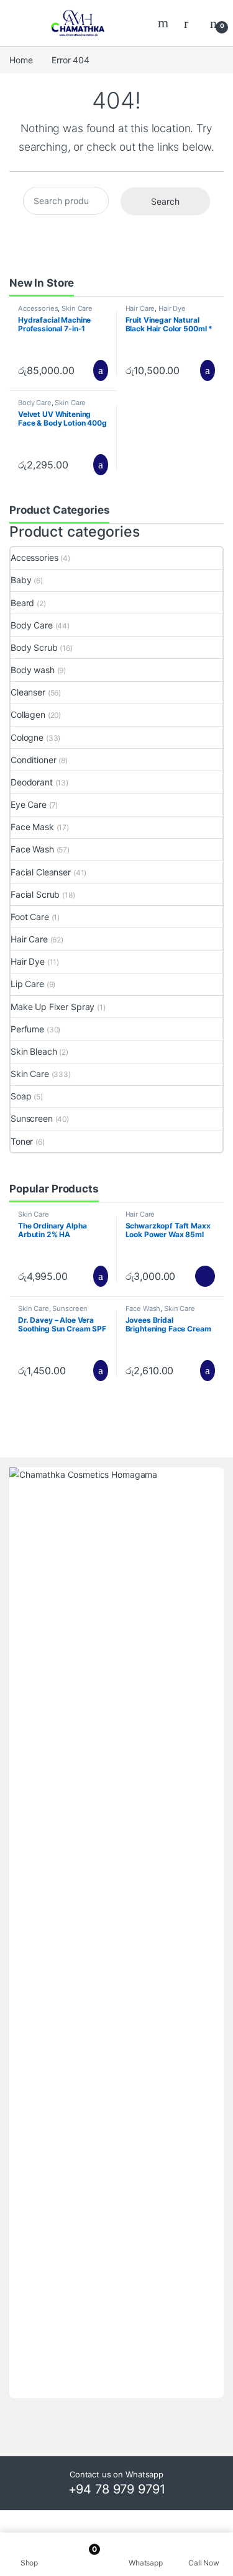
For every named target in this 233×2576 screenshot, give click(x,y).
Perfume (27, 1029)
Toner (22, 1141)
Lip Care (27, 984)
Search (165, 23)
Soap (21, 1096)
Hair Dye (172, 308)
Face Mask (32, 827)
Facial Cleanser (41, 872)
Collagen (28, 714)
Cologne (27, 737)
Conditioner (33, 760)
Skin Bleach (34, 1051)
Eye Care (29, 804)
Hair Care (140, 308)
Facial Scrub (35, 894)
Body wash (33, 670)
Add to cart (100, 370)
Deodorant (32, 782)
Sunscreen (32, 1118)
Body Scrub (34, 647)
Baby (21, 580)
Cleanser (28, 692)
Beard (22, 603)
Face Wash (32, 849)
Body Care (35, 403)
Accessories (38, 308)
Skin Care (77, 308)
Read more (205, 1276)
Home (21, 60)
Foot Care (30, 917)
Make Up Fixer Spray (53, 1007)
